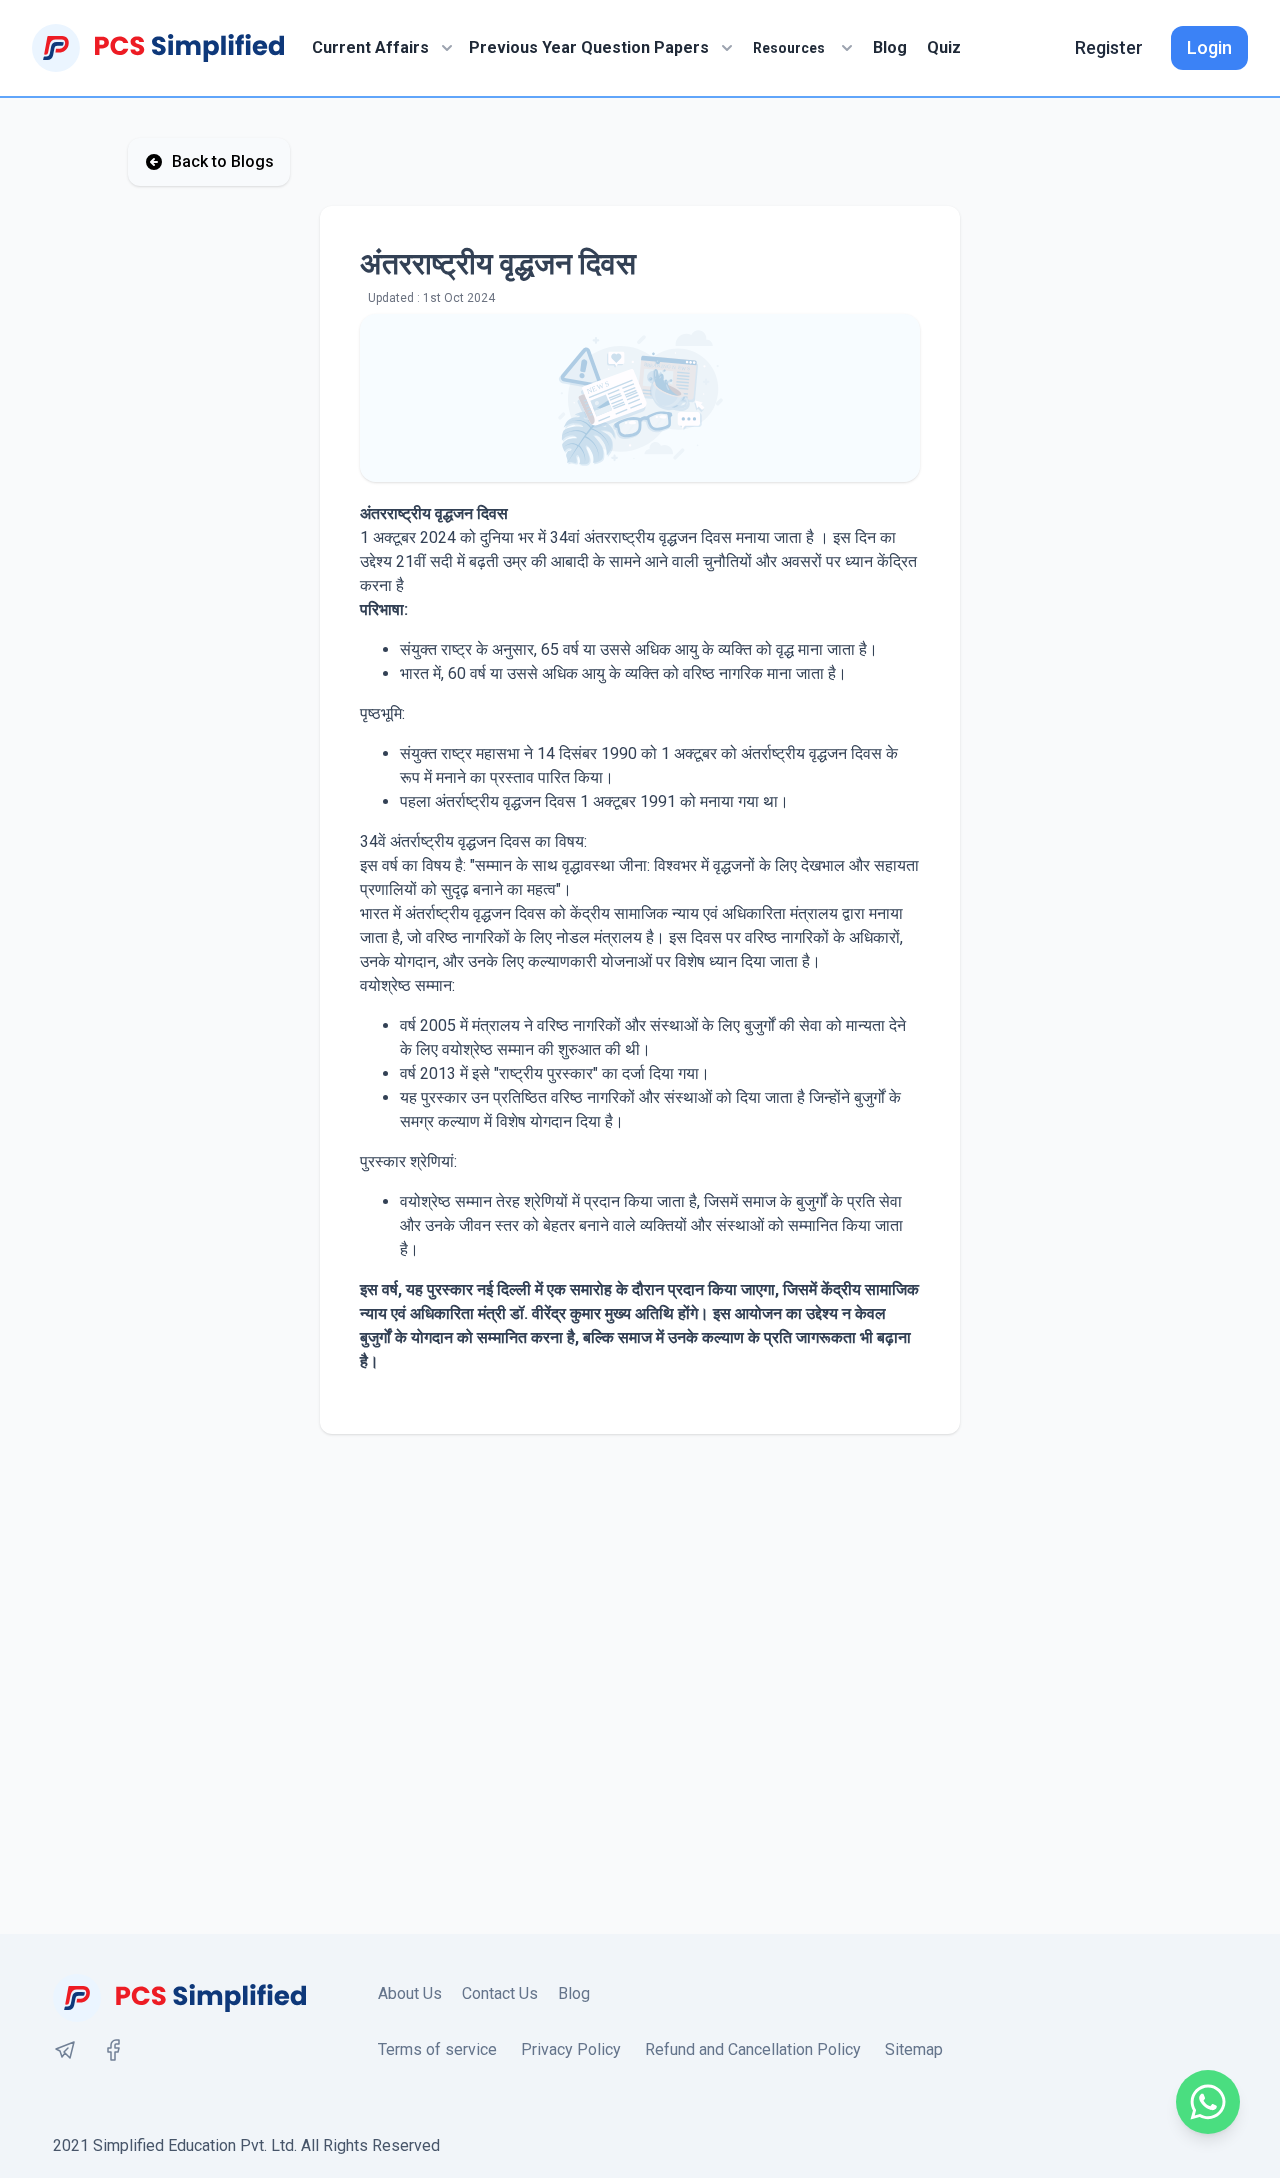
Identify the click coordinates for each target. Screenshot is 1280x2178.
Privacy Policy (571, 2049)
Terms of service (437, 2049)
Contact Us (500, 1993)
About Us (410, 1993)
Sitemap (914, 2049)
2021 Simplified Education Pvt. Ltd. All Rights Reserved (246, 2145)
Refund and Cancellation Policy (753, 2049)
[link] (65, 2050)
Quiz (944, 47)
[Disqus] (640, 1684)
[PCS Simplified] (158, 48)
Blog (890, 47)
